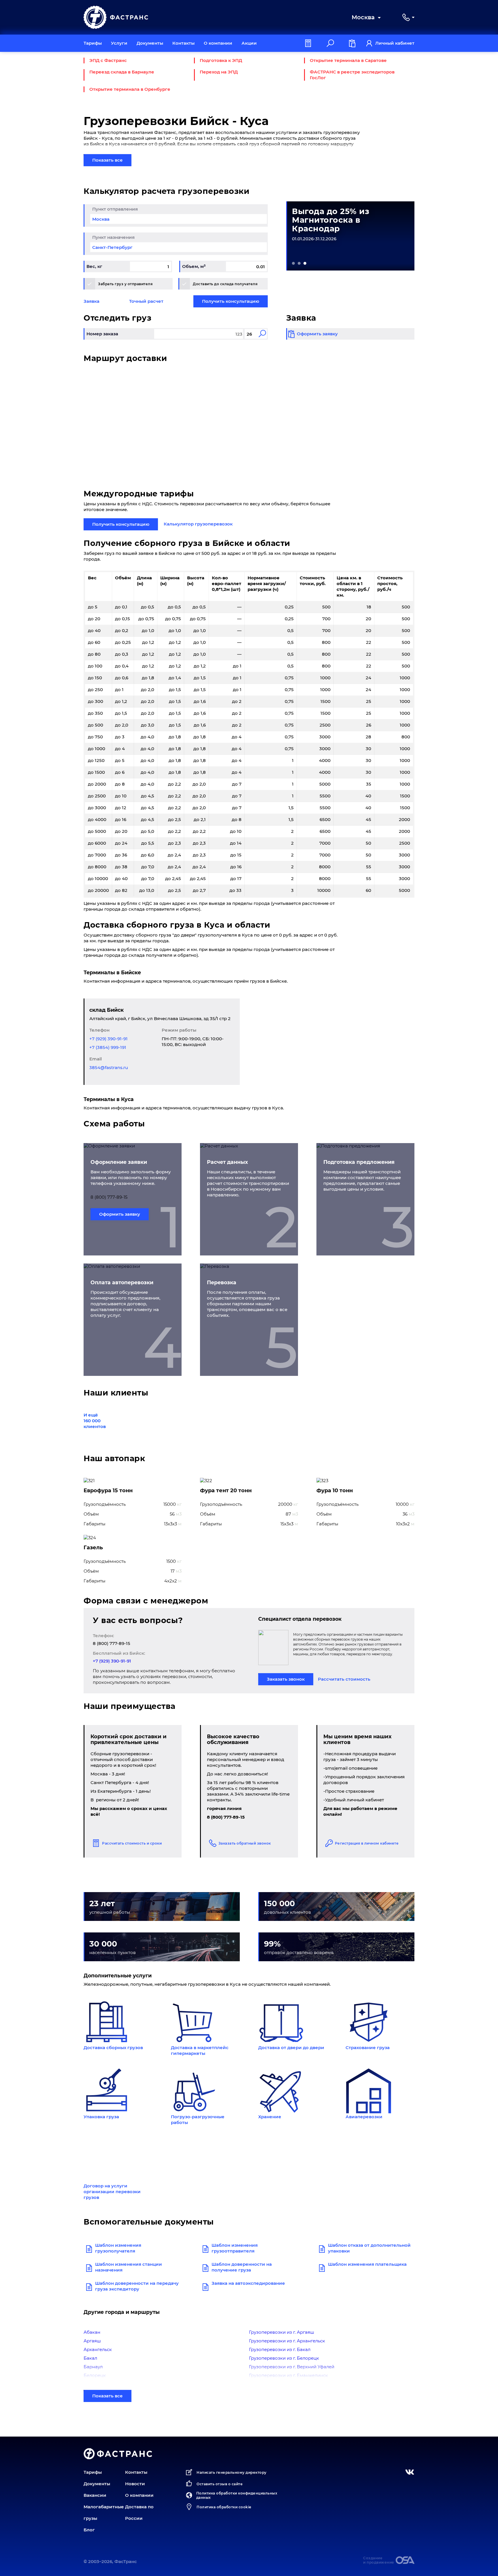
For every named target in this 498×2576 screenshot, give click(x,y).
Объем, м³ (194, 266)
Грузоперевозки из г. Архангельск (287, 2341)
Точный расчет (146, 301)
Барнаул (93, 2367)
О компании (218, 43)
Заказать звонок (286, 1679)
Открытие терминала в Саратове (348, 60)
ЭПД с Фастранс (108, 60)
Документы (150, 43)
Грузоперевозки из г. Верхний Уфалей (292, 2367)
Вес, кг (94, 266)
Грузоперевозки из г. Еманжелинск (288, 2375)
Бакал (90, 2358)
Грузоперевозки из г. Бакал (280, 2349)
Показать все (107, 160)
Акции (249, 43)
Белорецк (95, 2375)
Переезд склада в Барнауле (122, 72)
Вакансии (95, 2495)
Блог (89, 2530)
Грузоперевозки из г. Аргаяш (282, 2332)
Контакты (183, 43)
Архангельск (98, 2349)
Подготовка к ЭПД (221, 60)
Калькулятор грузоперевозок (198, 524)
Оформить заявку (120, 1214)
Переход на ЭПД (219, 72)
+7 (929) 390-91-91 (109, 1039)
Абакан (92, 2332)
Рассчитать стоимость (344, 1679)
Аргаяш (92, 2341)
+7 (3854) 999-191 (108, 1047)
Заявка (92, 301)
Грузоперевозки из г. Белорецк (284, 2358)
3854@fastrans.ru (109, 1067)
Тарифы (93, 43)
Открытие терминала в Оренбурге (130, 89)
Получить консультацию (231, 301)
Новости (135, 2484)
